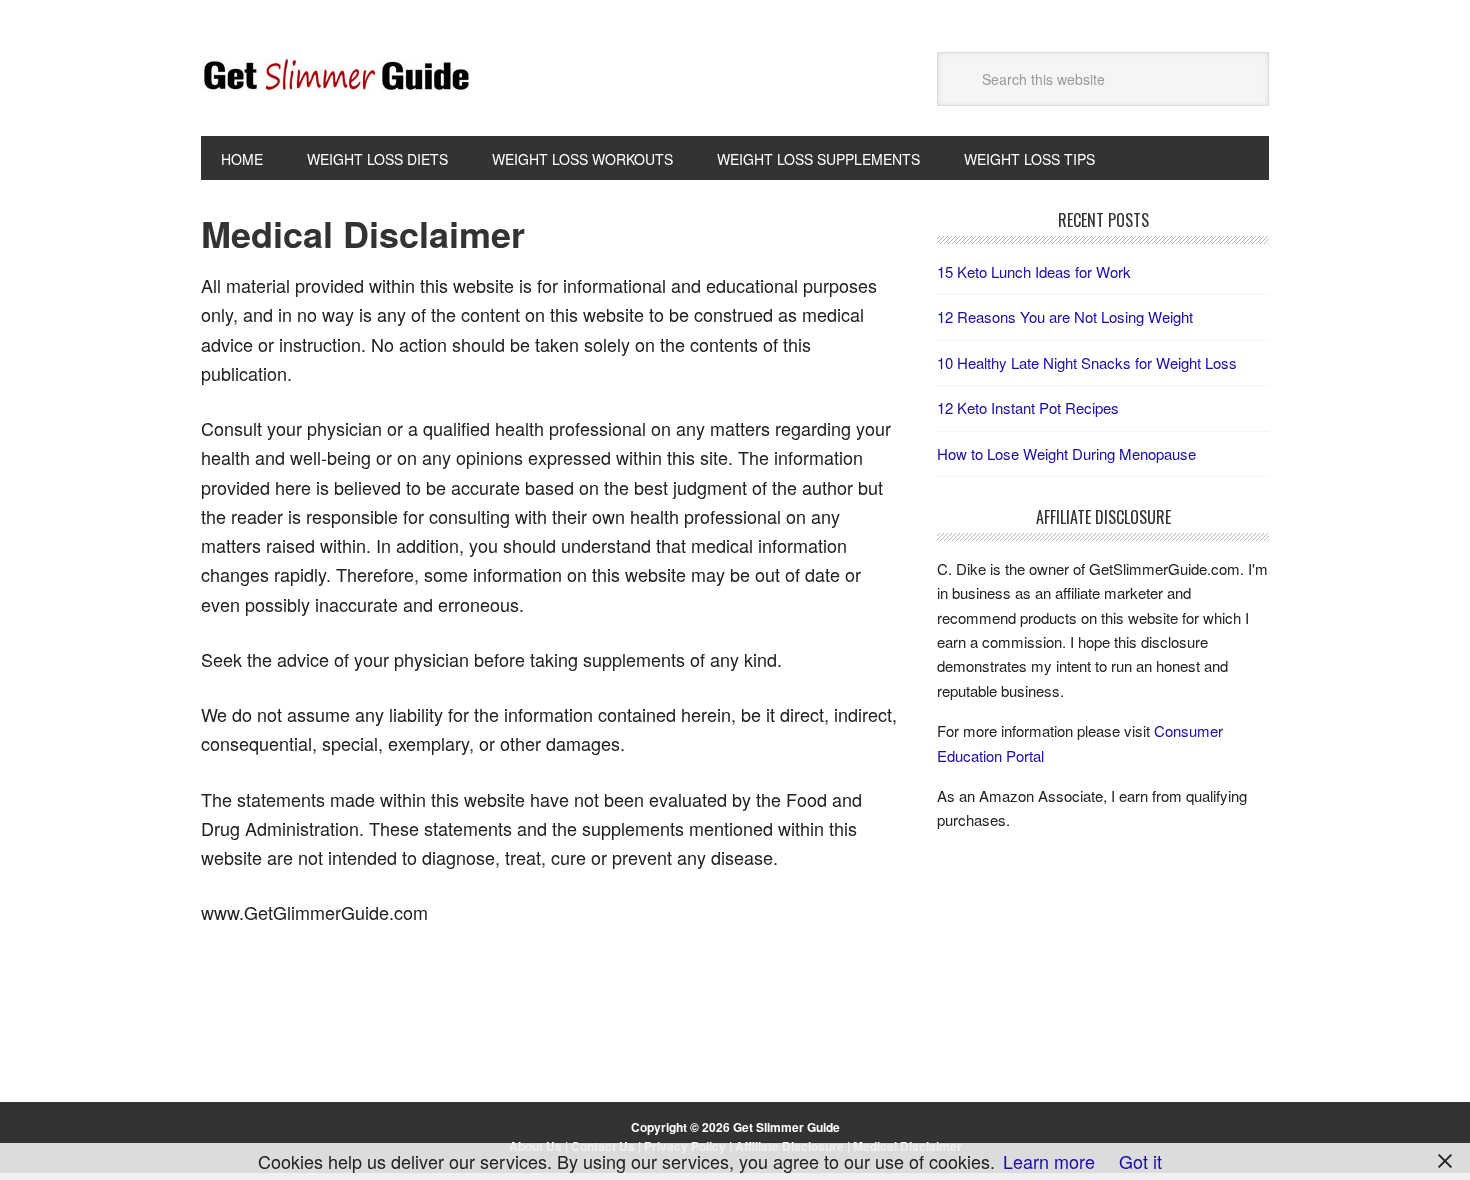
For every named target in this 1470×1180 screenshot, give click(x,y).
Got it (1140, 1161)
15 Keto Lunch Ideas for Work (1034, 271)
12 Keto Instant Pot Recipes (1028, 407)
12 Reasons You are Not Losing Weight (1065, 316)
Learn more (1049, 1161)
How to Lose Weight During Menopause (1066, 453)
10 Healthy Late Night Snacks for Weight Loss (1087, 362)
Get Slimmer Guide (336, 76)
